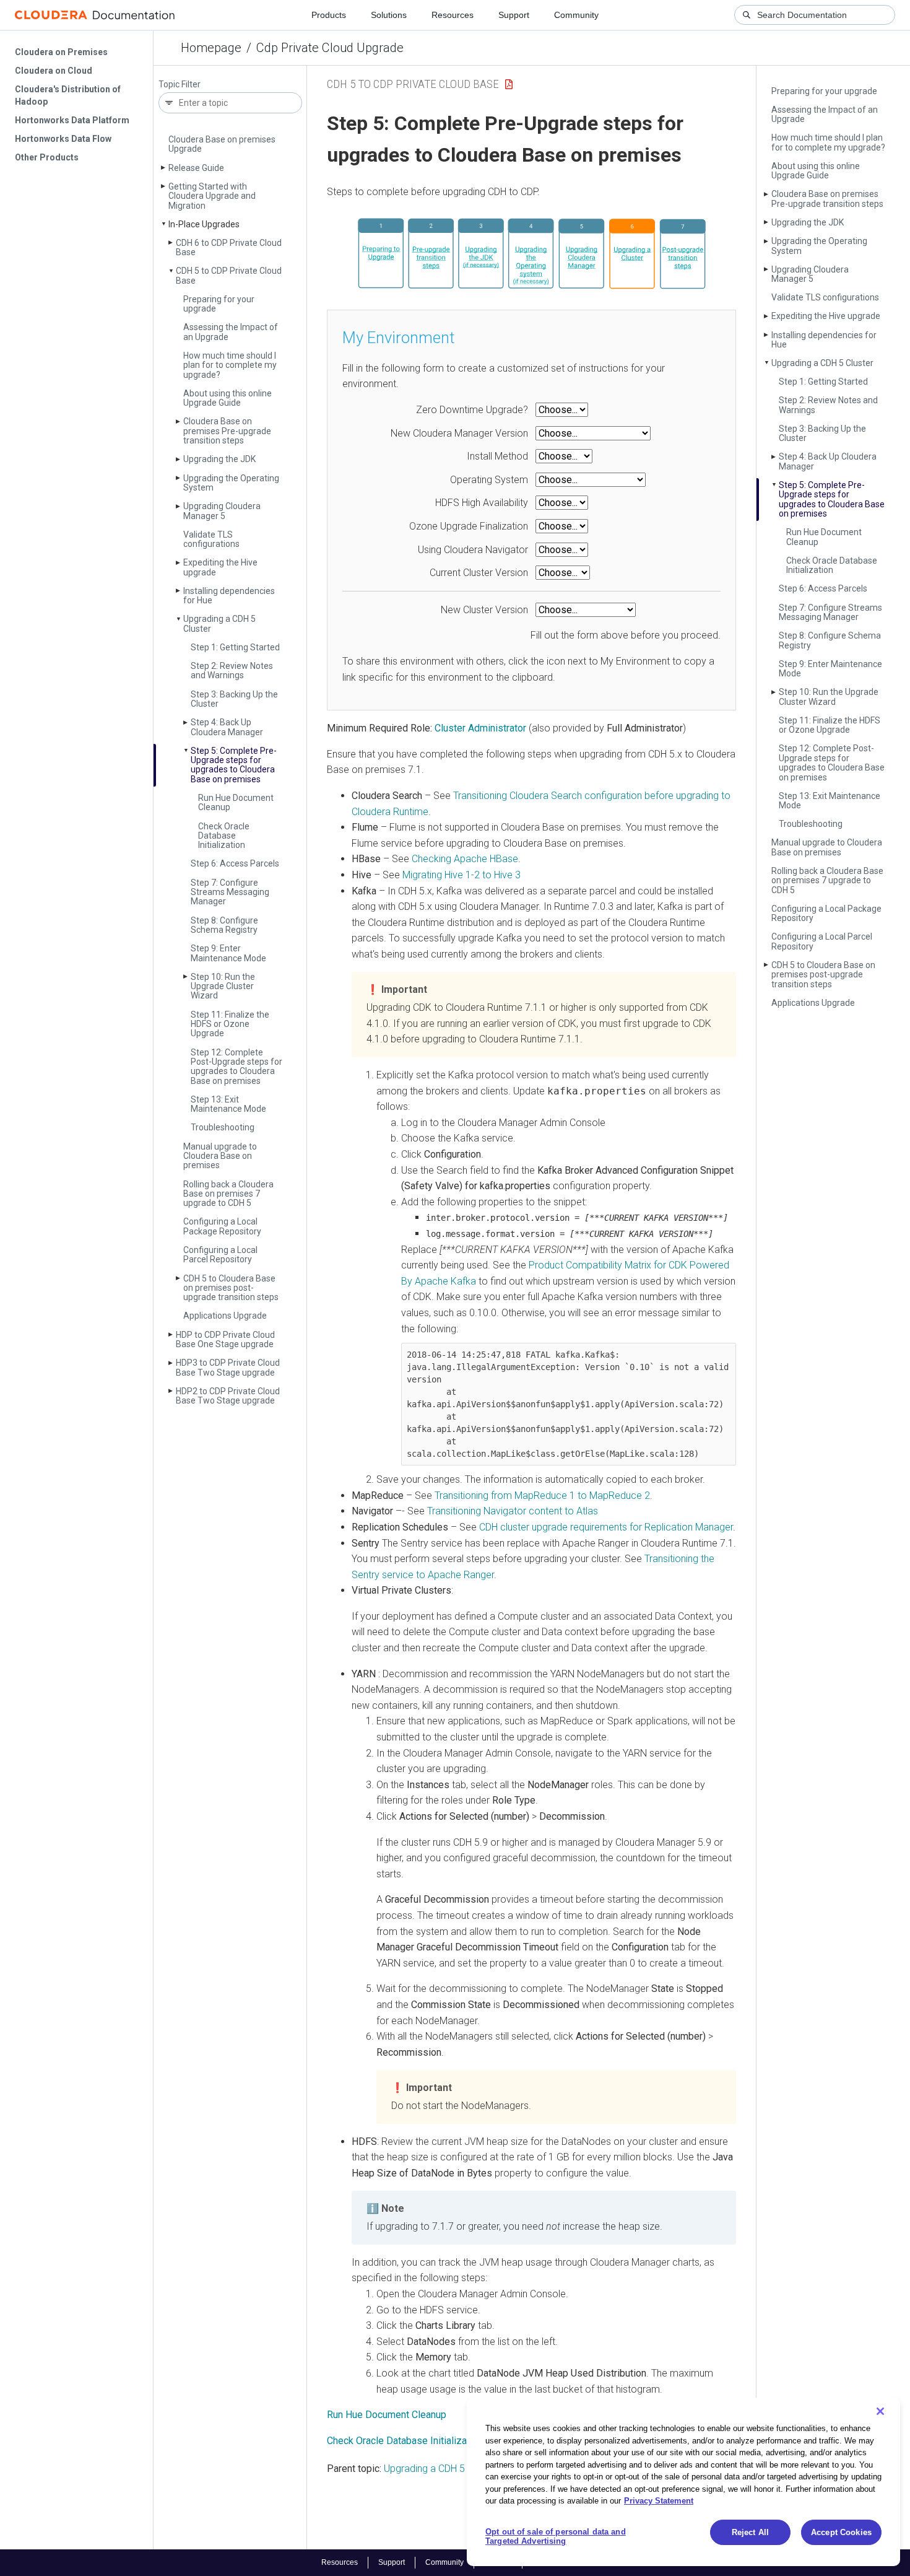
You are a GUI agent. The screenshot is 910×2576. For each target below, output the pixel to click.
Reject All (750, 2532)
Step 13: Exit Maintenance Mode (228, 1104)
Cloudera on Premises (61, 52)
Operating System (489, 480)
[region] (683, 2482)
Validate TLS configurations (211, 539)
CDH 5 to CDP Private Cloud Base (229, 275)
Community (576, 15)
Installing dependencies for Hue (229, 596)
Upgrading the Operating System (231, 483)
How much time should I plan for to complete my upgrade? (230, 365)
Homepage (211, 48)
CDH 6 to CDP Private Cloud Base (229, 247)
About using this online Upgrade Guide (227, 398)
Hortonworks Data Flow (63, 139)
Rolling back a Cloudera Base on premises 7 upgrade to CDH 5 (228, 1194)
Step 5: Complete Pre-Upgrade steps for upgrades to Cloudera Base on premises (234, 765)
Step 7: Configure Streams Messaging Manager (230, 892)
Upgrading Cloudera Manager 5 (222, 511)
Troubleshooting (223, 1127)
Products (329, 15)
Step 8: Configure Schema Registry (224, 925)
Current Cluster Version (479, 573)
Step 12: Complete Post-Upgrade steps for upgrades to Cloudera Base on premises (236, 1067)
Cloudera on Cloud (54, 71)
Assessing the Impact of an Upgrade (231, 332)
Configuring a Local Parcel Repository (220, 1255)
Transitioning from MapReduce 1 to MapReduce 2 (542, 1495)
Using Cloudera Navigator (473, 550)
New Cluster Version (484, 610)
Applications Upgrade (225, 1316)
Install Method (497, 456)
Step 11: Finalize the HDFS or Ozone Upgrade (230, 1024)
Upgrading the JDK (219, 459)
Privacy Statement (659, 2501)
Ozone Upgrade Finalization (469, 526)
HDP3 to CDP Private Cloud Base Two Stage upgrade (228, 1367)
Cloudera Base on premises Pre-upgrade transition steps (227, 431)
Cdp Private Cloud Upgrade (330, 48)
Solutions (389, 15)
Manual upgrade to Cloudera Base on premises (220, 1156)
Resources (453, 15)
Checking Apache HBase (465, 859)
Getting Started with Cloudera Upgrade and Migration (212, 196)
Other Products (47, 157)
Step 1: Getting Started (235, 647)
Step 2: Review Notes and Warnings (232, 670)
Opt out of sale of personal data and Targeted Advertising (556, 2537)
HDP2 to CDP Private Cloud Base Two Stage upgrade (228, 1396)
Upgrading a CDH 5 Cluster (219, 623)
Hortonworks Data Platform (72, 120)
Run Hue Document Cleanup (236, 802)
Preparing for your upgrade (219, 304)
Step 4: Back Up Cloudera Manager (227, 727)
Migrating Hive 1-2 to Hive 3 (461, 875)
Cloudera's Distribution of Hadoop (68, 95)
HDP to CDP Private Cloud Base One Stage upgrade (225, 1339)
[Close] (880, 2411)
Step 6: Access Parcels (235, 863)
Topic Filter (180, 85)
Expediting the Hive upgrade (220, 567)
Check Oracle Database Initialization (224, 836)
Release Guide (196, 168)
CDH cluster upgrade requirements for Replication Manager (606, 1527)
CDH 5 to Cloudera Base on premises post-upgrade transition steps (231, 1288)
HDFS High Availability (482, 503)
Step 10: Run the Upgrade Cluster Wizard (223, 986)
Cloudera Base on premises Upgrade (222, 144)
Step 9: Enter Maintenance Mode (228, 953)
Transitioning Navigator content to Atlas (513, 1511)
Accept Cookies (841, 2532)
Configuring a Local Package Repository (222, 1226)
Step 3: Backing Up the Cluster (234, 699)
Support (514, 15)
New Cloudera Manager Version (459, 433)
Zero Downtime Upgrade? (472, 410)
